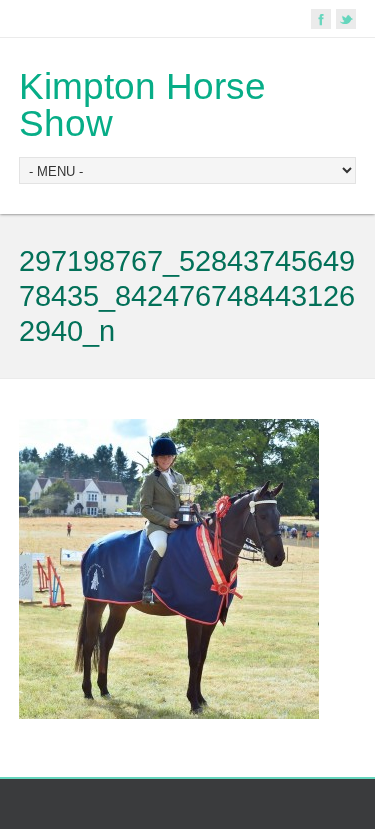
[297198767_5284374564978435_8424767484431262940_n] (169, 714)
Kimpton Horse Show (142, 105)
